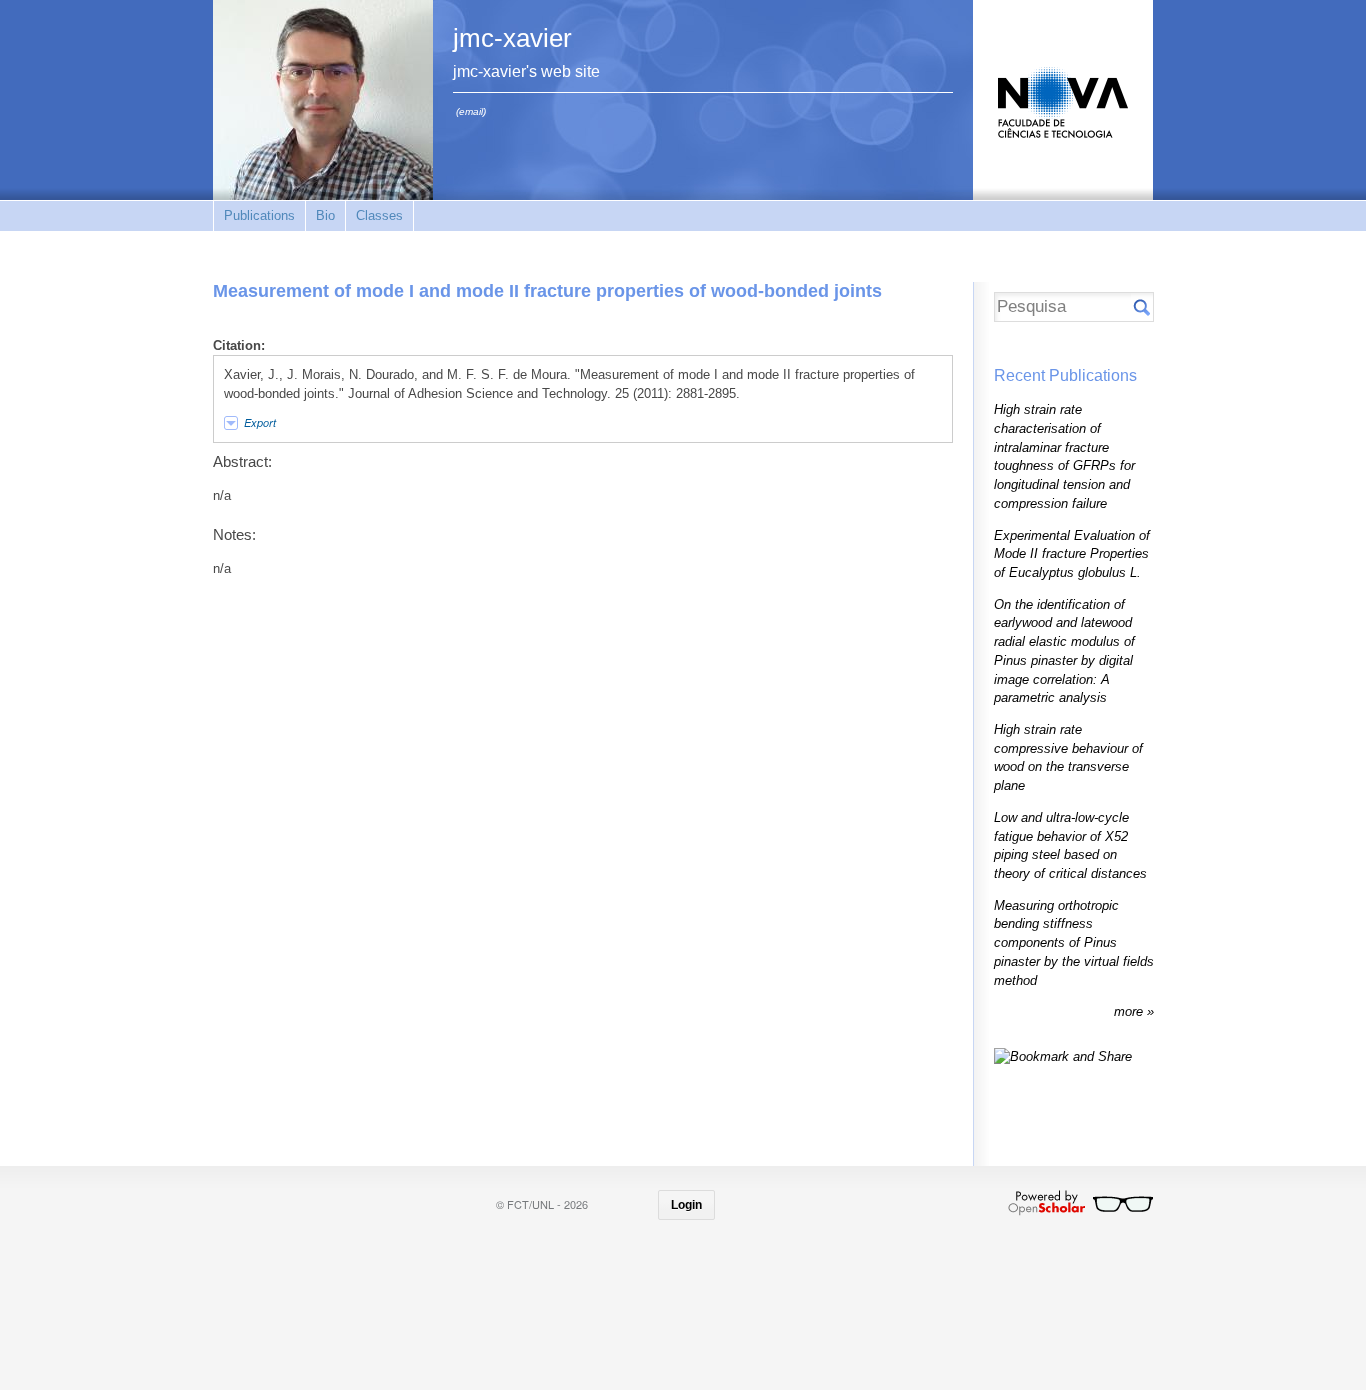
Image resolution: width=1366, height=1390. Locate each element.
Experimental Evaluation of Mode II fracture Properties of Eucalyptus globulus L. (1072, 554)
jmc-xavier (512, 38)
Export (260, 422)
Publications (259, 215)
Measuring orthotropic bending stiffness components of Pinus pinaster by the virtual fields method (1074, 943)
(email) (471, 111)
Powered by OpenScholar (1080, 1203)
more (1130, 1011)
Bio (325, 215)
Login (686, 1205)
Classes (379, 215)
